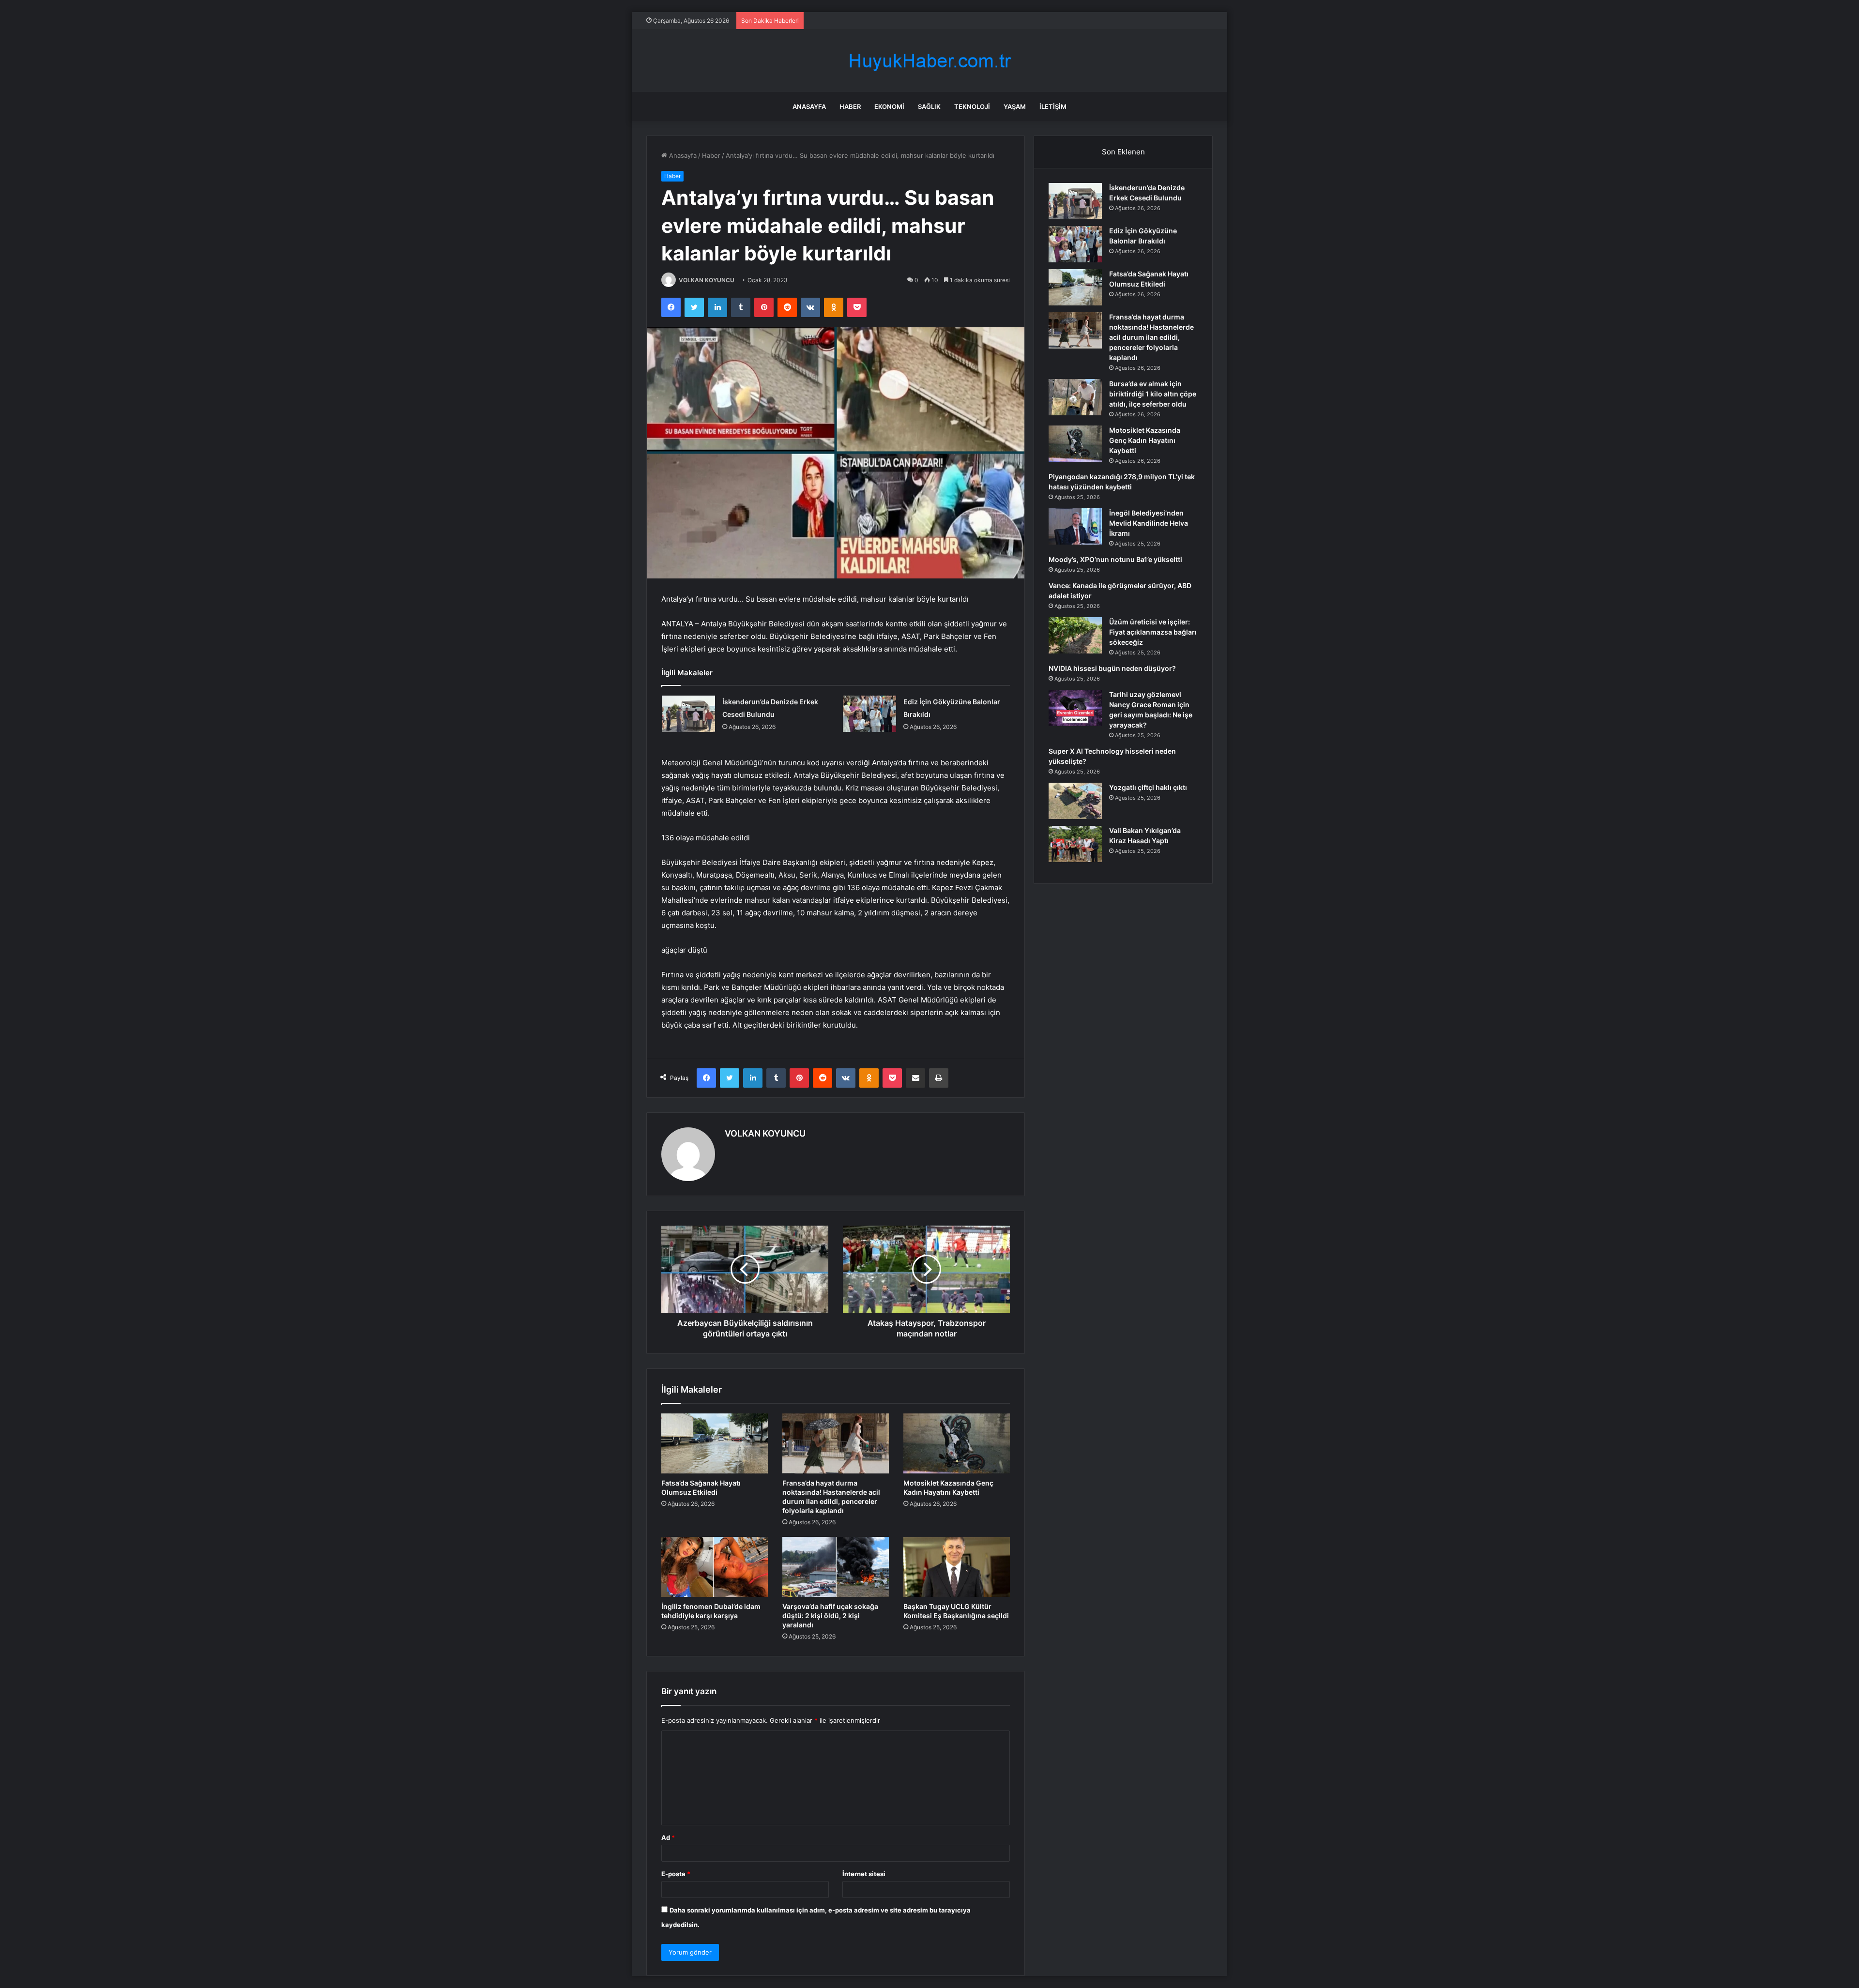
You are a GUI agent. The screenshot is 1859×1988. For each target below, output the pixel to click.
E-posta (676, 1874)
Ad (668, 1837)
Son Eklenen (1123, 152)
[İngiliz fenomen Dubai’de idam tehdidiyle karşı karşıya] (715, 1567)
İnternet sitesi (864, 1874)
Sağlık (929, 106)
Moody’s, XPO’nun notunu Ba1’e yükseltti (1115, 559)
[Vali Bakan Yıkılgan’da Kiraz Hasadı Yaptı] (1075, 844)
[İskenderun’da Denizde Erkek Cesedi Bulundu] (688, 714)
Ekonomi (889, 106)
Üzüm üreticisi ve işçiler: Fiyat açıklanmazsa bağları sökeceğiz (1153, 632)
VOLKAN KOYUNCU (707, 280)
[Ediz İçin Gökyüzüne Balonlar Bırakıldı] (869, 714)
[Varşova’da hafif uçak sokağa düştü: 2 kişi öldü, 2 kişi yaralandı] (836, 1567)
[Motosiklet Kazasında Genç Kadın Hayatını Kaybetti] (957, 1443)
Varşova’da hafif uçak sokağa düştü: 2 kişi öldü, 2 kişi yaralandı (830, 1616)
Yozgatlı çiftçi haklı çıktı (1148, 787)
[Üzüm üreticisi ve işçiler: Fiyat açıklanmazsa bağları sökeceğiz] (1075, 635)
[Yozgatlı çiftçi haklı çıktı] (1075, 801)
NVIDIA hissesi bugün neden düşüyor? (1112, 668)
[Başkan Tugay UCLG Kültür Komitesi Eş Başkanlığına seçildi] (957, 1567)
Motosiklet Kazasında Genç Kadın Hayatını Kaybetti (1145, 440)
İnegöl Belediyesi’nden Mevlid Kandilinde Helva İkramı (1149, 523)
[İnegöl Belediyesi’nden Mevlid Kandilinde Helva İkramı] (1075, 526)
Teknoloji (972, 106)
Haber (850, 106)
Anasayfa (809, 106)
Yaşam (1015, 106)
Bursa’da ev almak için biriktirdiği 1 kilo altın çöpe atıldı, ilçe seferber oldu (1153, 394)
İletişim (1053, 106)
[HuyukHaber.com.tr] (929, 61)
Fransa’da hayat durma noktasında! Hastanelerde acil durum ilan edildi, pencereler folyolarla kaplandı (1151, 337)
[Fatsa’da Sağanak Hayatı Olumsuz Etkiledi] (715, 1443)
